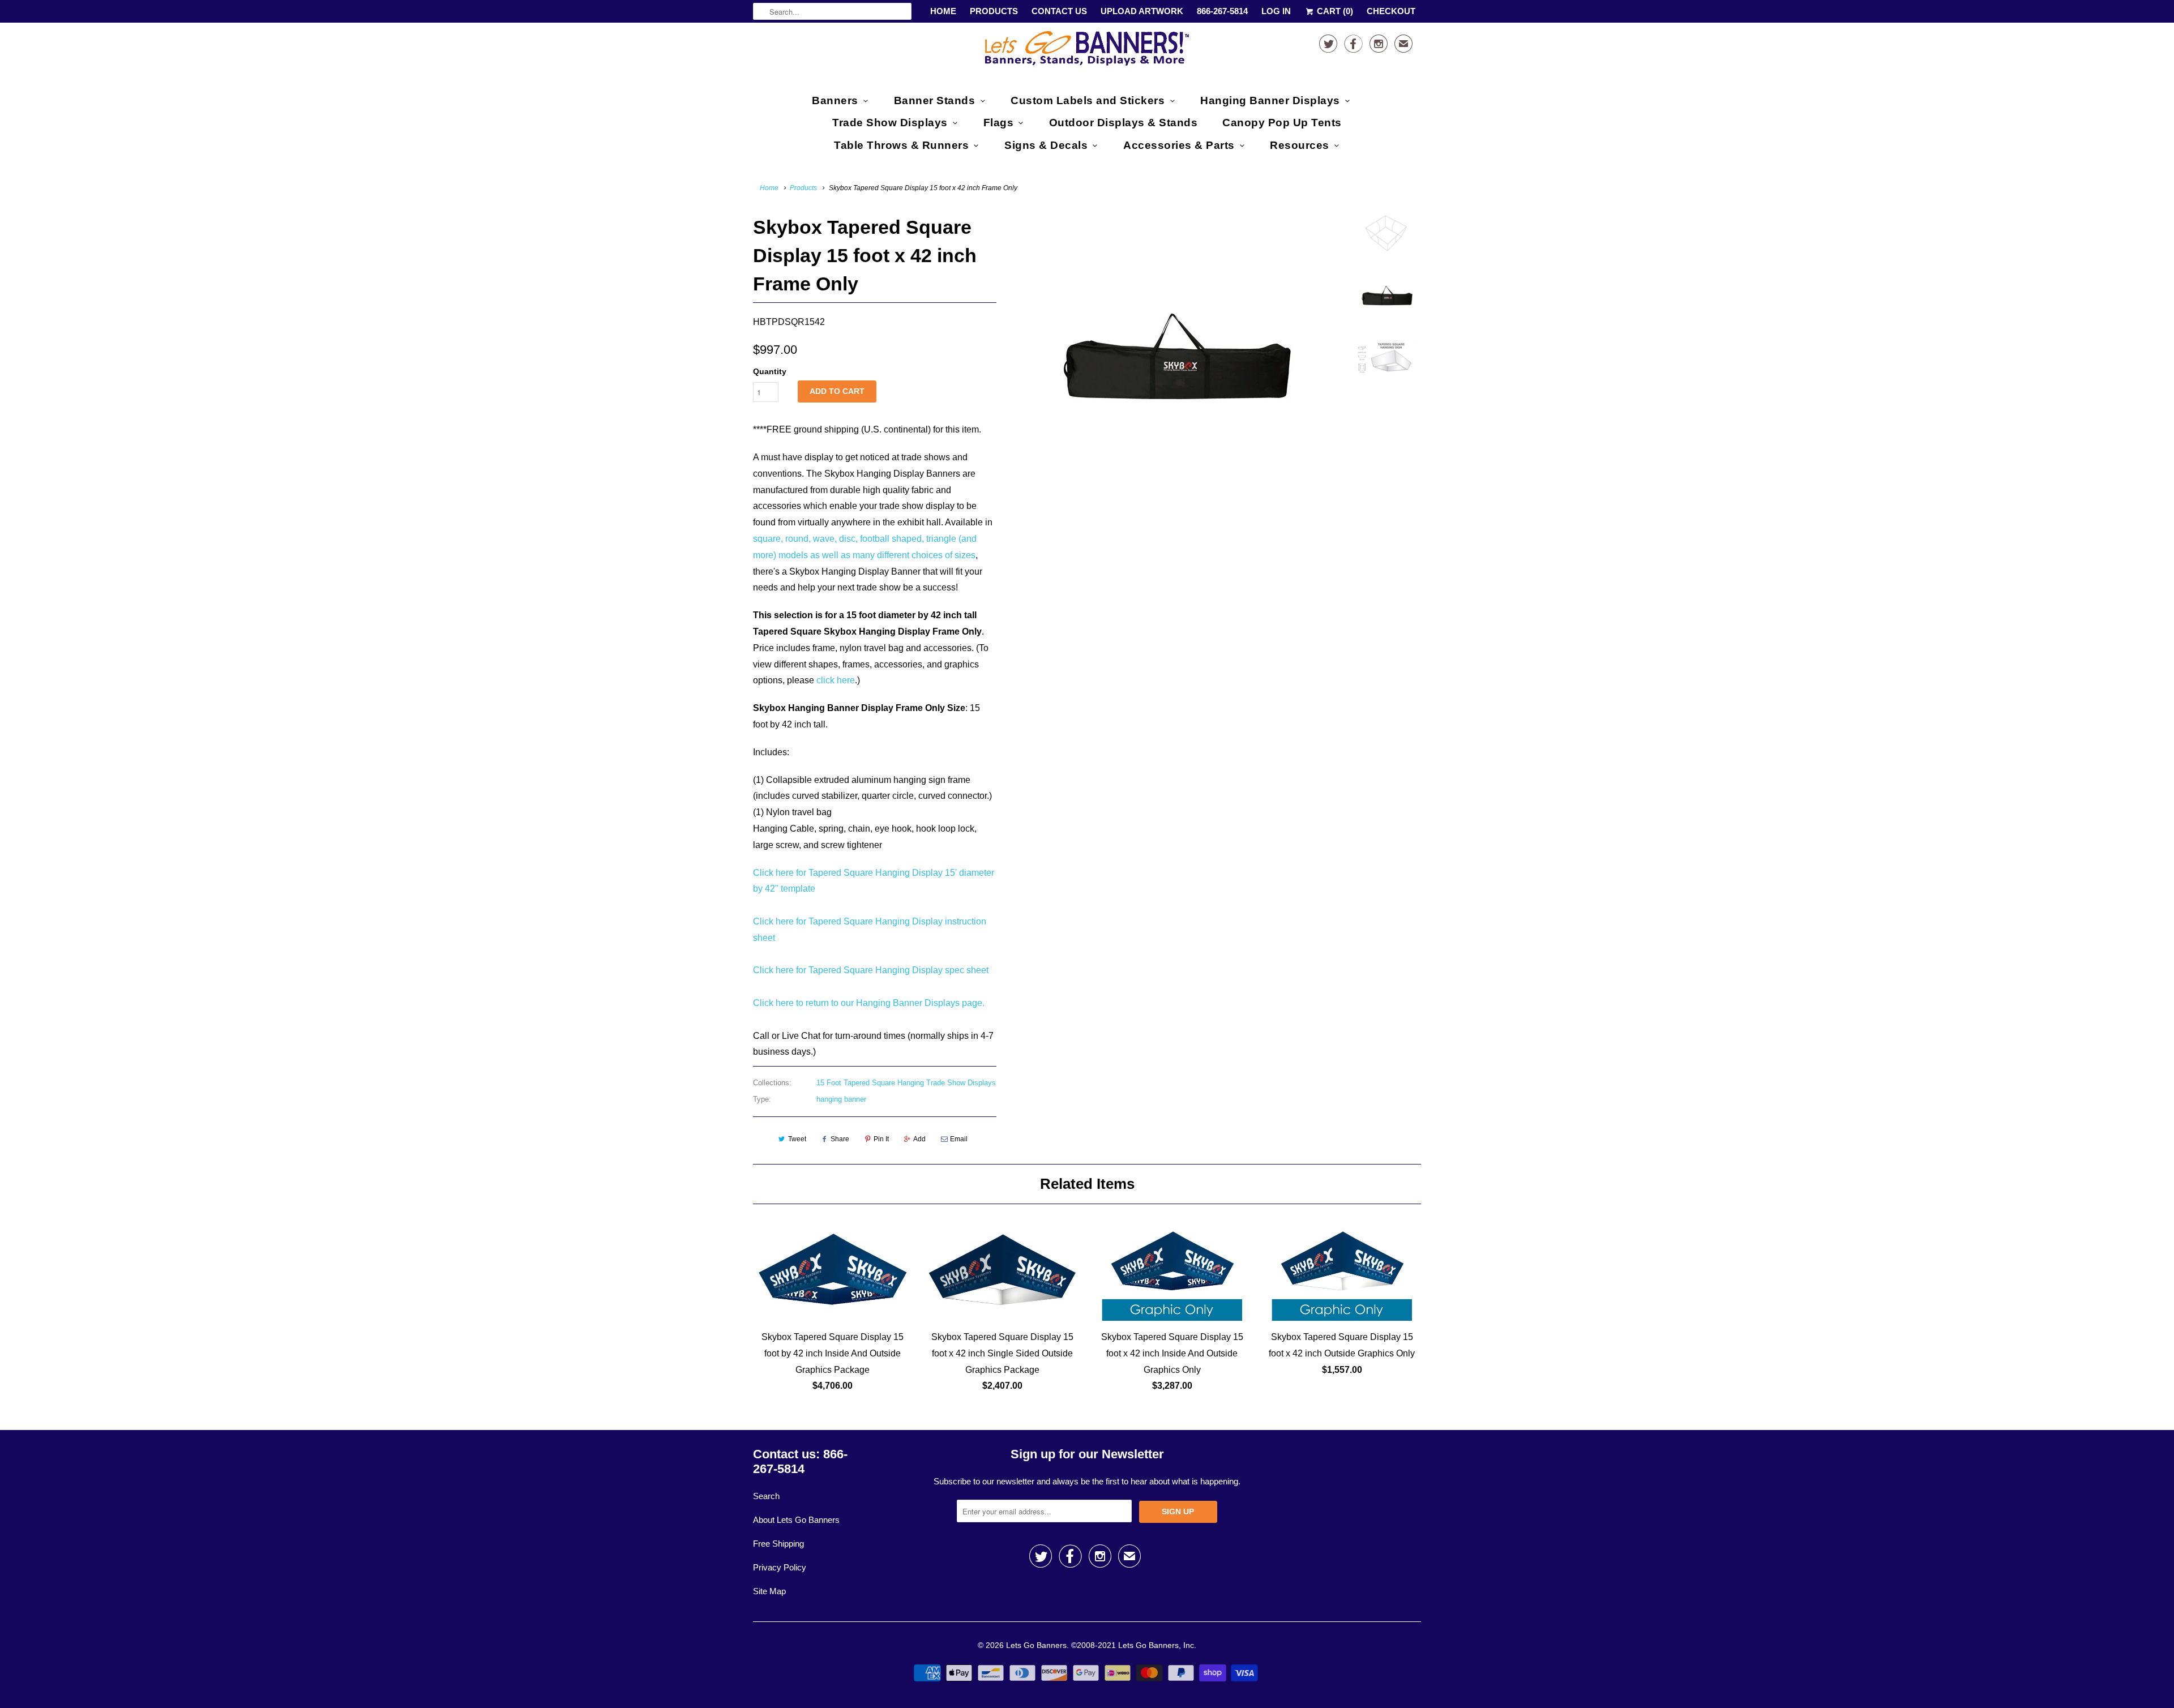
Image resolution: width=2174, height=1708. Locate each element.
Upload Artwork (1142, 11)
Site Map (769, 1591)
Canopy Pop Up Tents (1282, 123)
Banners (835, 100)
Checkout (1391, 11)
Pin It (881, 1139)
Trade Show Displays (890, 123)
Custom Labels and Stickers (1088, 100)
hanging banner (841, 1099)
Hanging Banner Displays (1270, 100)
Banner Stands (935, 100)
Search (766, 1496)
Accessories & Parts (1179, 145)
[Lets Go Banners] (1087, 51)
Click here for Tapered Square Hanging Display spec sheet (871, 970)
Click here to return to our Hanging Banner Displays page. (869, 1003)
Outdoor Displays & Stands (1124, 123)
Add (919, 1139)
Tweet (797, 1139)
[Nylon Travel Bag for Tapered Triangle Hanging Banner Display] (1173, 354)
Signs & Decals (1046, 145)
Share (840, 1139)
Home (943, 11)
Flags (999, 123)
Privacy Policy (780, 1567)
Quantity (770, 371)
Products (994, 11)
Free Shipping (778, 1544)
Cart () (1334, 11)
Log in (1276, 11)
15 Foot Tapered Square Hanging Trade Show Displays (906, 1083)
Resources (1300, 145)
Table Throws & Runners (901, 145)
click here (836, 680)
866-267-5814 (1222, 11)
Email (959, 1139)
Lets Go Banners (1036, 1645)
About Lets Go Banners (796, 1520)
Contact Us (1059, 11)
